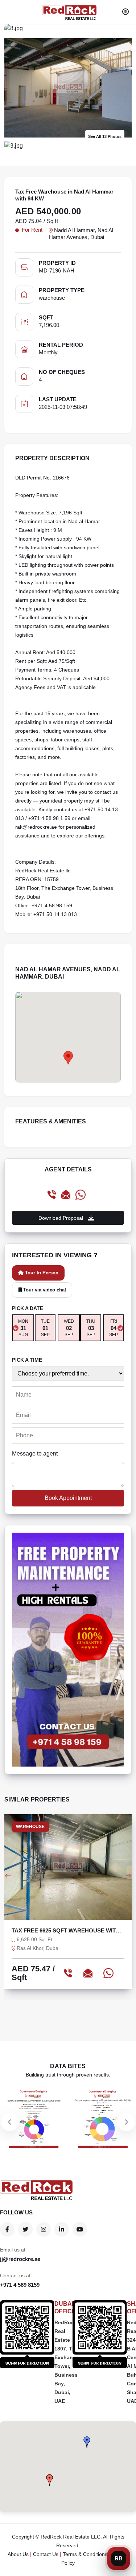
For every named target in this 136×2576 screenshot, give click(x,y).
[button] (87, 2442)
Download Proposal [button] (61, 1218)
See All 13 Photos (105, 136)
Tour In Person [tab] (41, 1273)
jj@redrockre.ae (20, 2259)
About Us (18, 2554)
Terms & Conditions (85, 2554)
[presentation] (16, 1328)
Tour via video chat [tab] (44, 1290)
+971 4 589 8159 (20, 2285)
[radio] (23, 1328)
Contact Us (46, 2554)
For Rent (32, 230)
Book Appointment (68, 1498)
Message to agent (35, 1454)
